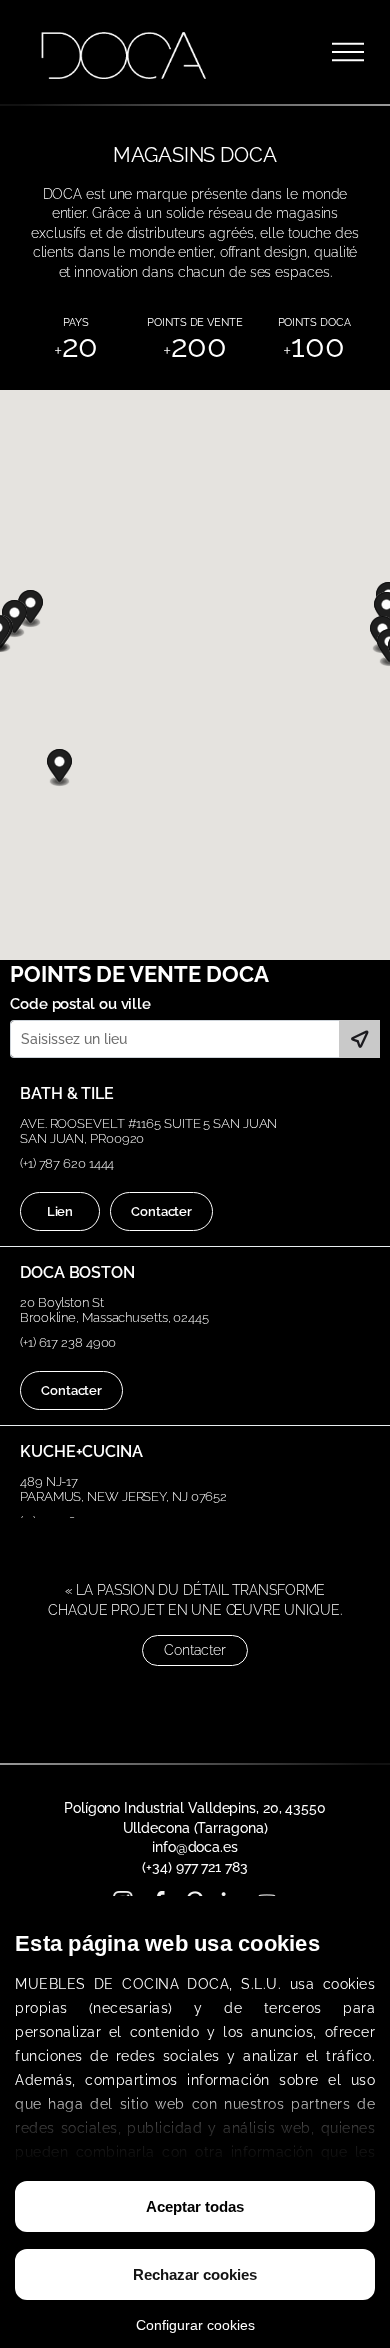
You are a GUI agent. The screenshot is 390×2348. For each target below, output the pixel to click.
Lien (60, 1211)
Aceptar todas (195, 2206)
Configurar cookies (195, 2325)
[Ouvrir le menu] (348, 52)
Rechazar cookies (195, 2274)
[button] (59, 768)
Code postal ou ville (80, 1004)
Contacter (161, 1211)
